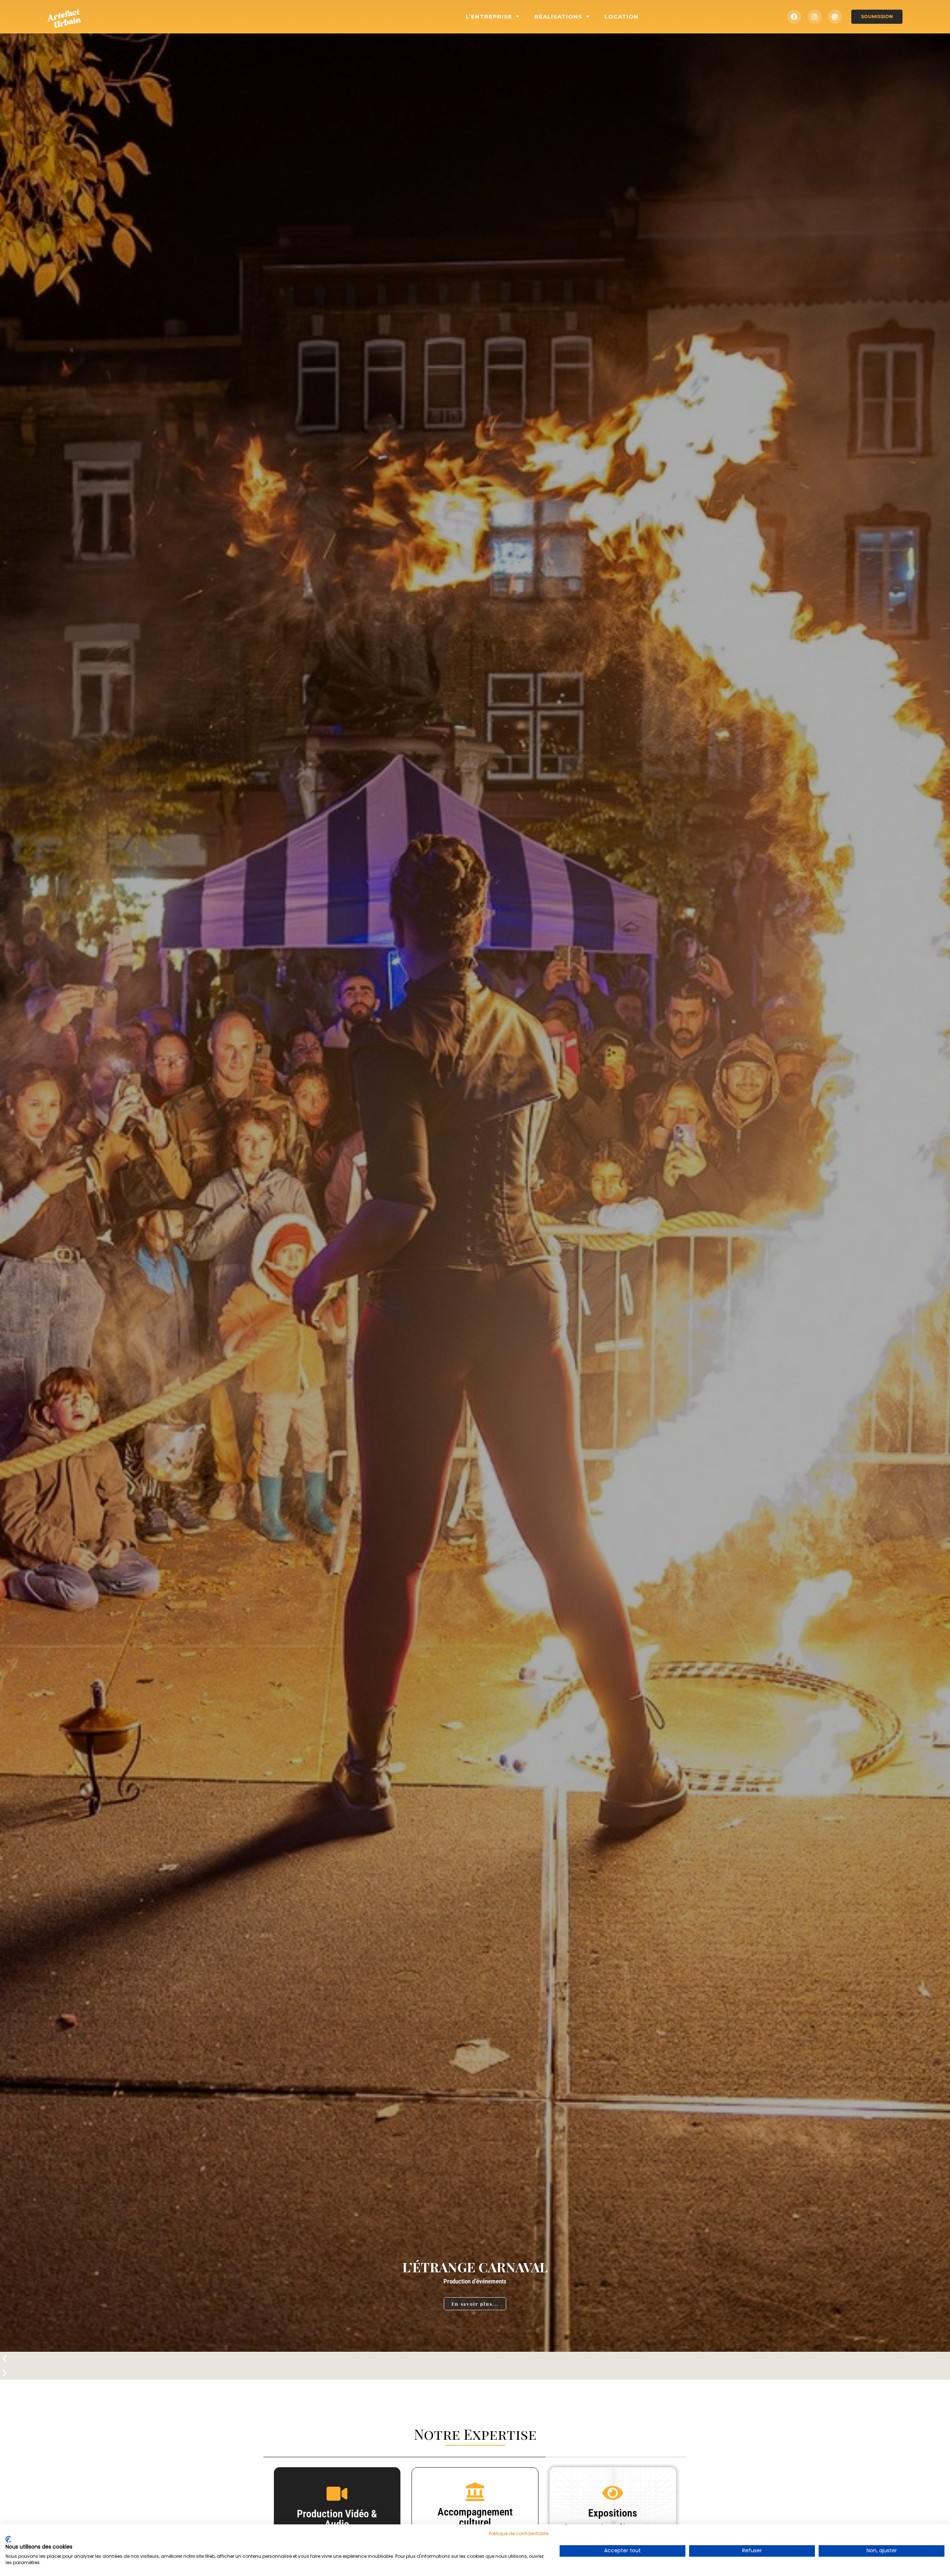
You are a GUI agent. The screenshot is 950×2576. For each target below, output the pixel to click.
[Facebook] (794, 17)
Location (622, 17)
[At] (835, 17)
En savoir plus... (475, 2304)
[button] (475, 2359)
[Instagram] (815, 17)
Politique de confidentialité (519, 2533)
